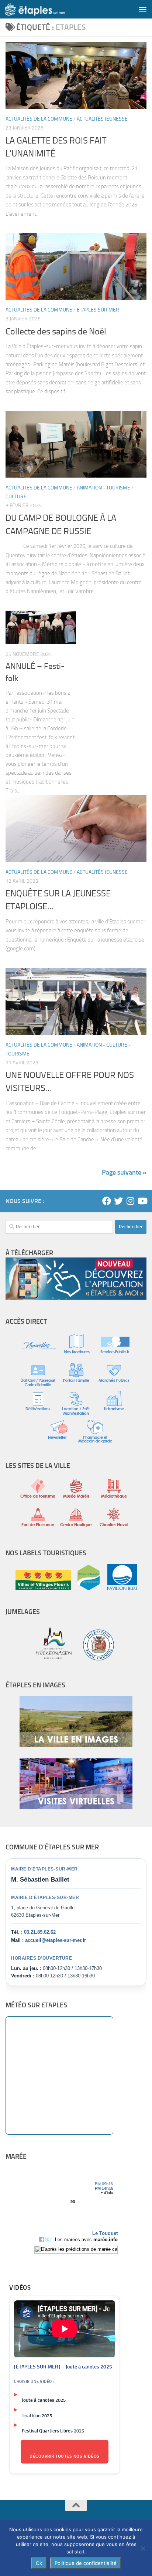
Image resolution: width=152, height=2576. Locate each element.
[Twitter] (118, 1201)
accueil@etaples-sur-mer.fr (56, 1940)
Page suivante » (124, 1172)
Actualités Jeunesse (102, 119)
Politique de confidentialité (86, 2563)
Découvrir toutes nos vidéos (65, 2456)
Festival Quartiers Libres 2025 (53, 2431)
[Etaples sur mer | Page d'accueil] (45, 9)
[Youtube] (142, 1201)
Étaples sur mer (98, 310)
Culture (16, 497)
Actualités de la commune (39, 119)
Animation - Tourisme (103, 488)
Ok (39, 2563)
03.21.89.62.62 (40, 1932)
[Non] (143, 2548)
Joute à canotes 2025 (44, 2400)
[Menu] (143, 9)
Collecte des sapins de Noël (56, 331)
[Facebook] (107, 1201)
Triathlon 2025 (37, 2416)
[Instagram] (130, 1201)
